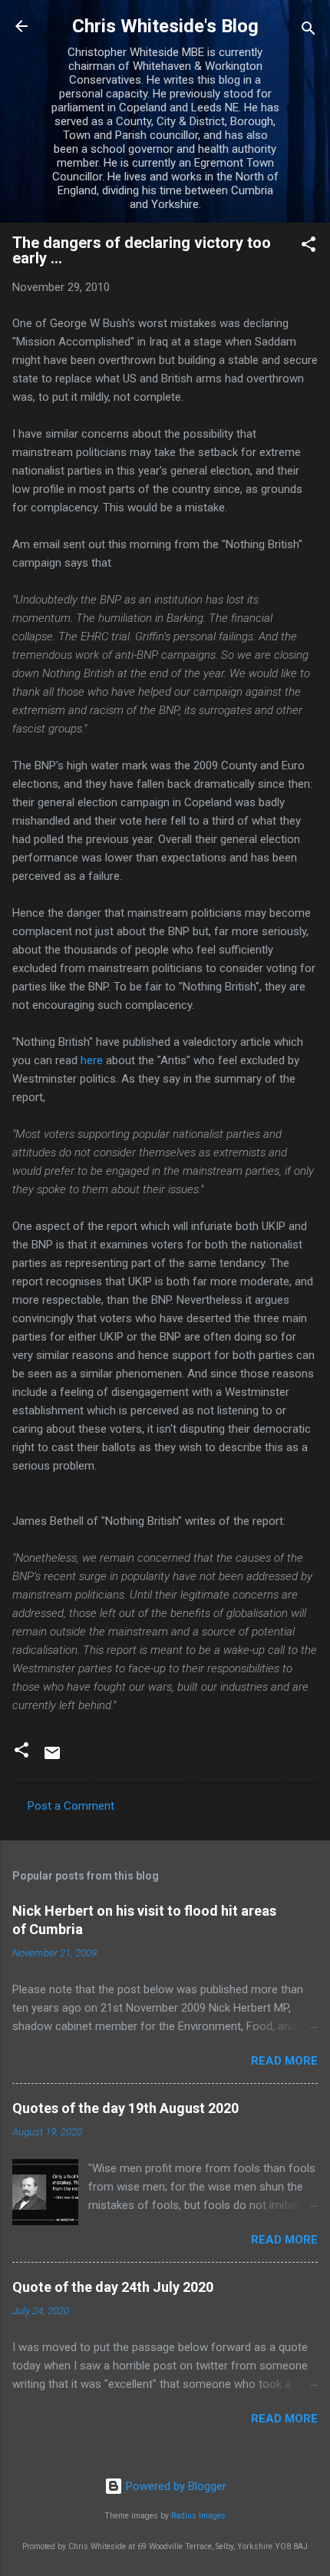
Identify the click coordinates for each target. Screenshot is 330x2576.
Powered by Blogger (175, 2486)
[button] (309, 247)
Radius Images (198, 2516)
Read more (284, 2061)
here (92, 1060)
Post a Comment (71, 1806)
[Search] (309, 31)
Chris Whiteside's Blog (165, 26)
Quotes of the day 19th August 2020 (125, 2108)
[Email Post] (52, 1758)
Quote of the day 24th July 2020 (113, 2287)
